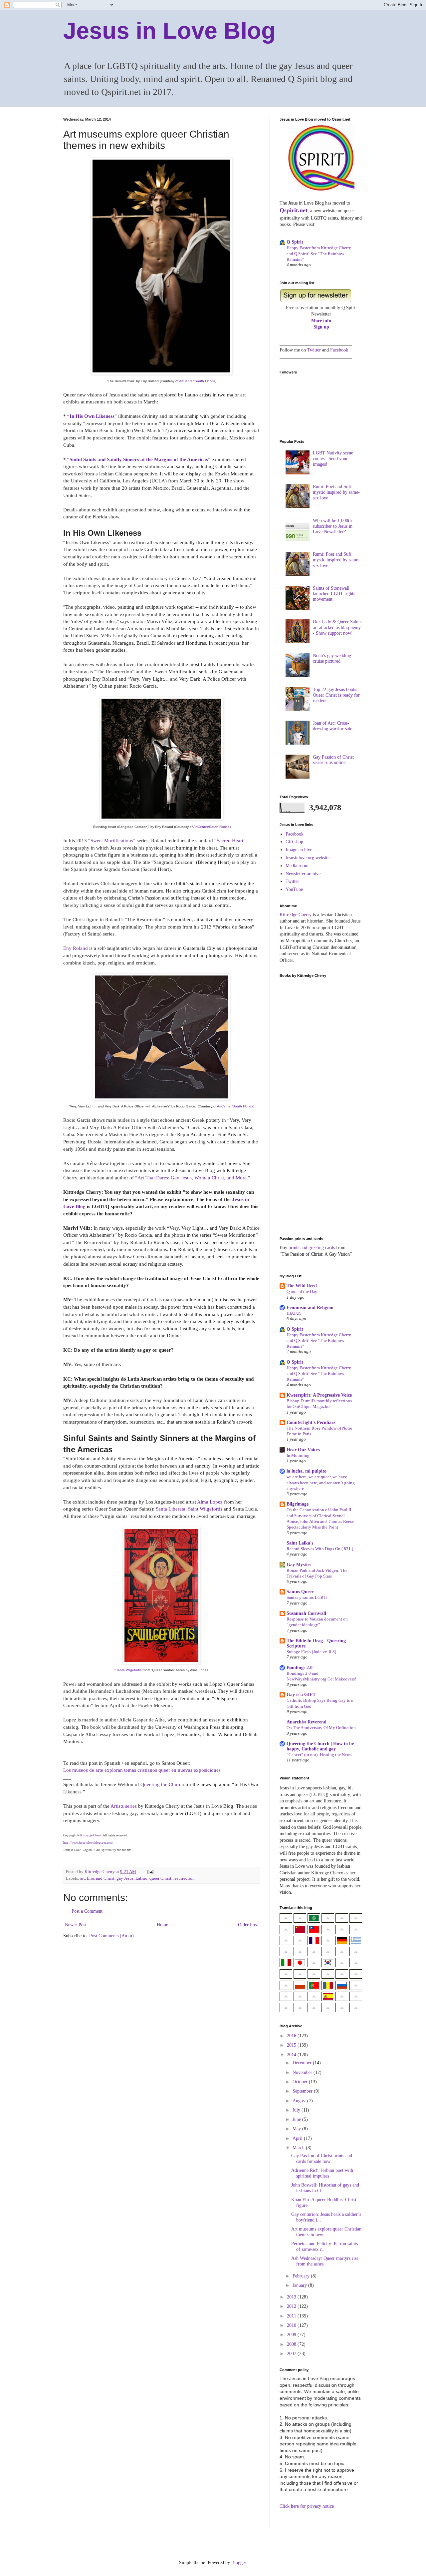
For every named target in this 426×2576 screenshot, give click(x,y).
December (303, 2063)
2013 (292, 2297)
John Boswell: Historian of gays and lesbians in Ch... (325, 2188)
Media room (297, 866)
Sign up (321, 327)
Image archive (299, 850)
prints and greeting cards (312, 1248)
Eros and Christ (101, 1878)
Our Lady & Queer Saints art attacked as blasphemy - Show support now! (337, 628)
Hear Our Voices (303, 1450)
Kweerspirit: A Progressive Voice (319, 1395)
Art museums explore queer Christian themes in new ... (326, 2232)
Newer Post (76, 1925)
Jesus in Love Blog (169, 31)
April (298, 2138)
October (301, 2082)
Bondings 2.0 (300, 1668)
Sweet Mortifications (112, 840)
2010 (292, 2325)
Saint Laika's (300, 1543)
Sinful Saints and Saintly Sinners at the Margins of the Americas (139, 459)
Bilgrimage (298, 1504)
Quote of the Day (302, 1291)
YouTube (294, 889)
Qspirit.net (294, 210)
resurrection (184, 1878)
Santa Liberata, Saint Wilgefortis (189, 1509)
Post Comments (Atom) (111, 1936)
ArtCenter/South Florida (197, 381)
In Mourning (298, 1455)
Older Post (248, 1925)
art (83, 1878)
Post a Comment (87, 1911)
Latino (141, 1878)
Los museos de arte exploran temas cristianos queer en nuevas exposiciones (142, 1770)
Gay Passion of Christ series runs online (333, 760)
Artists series (124, 1806)
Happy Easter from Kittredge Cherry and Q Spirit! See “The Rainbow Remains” (319, 254)
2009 (292, 2335)
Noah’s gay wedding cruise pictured (332, 658)
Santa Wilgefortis (128, 1670)
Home (162, 1925)
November (303, 2072)
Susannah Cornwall (306, 1613)
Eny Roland (76, 948)
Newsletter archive (303, 874)
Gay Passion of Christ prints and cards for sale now (322, 2159)
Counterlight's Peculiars (311, 1422)
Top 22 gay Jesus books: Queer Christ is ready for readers (336, 695)
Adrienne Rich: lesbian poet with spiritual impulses (322, 2173)
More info (321, 321)
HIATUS (294, 1313)
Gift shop (294, 842)
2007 (292, 2354)
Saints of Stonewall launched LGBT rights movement (334, 594)
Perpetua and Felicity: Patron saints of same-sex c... (324, 2247)
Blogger (239, 2563)
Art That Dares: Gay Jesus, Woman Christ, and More (192, 1178)
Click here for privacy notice (307, 2506)
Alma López (210, 1502)
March (299, 2148)
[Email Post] (150, 1872)
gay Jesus (125, 1878)
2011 (292, 2316)
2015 (292, 2045)
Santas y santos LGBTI (307, 1597)
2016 (292, 2036)
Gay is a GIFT (301, 1695)
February (302, 2276)
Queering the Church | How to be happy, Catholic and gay (320, 1746)
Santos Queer (300, 1592)
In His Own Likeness (92, 416)
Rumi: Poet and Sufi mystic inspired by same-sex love (336, 492)
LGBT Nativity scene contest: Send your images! (333, 459)
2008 (292, 2344)
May (297, 2129)
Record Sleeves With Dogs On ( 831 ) (320, 1549)
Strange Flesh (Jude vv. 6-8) (311, 1652)
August (300, 2101)
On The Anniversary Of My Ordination (321, 1728)
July (297, 2110)
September (303, 2091)
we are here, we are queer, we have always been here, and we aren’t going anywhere (321, 1483)
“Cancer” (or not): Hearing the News (319, 1755)
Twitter (314, 350)
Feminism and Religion (310, 1307)
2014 (292, 2055)
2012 (292, 2306)
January (300, 2285)
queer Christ (160, 1878)
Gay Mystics (299, 1565)
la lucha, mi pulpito (307, 1471)
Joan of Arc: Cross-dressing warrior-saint (333, 726)
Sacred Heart (230, 840)
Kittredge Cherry (91, 1835)
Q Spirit (295, 242)
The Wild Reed (302, 1286)
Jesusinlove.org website (308, 858)
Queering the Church (162, 1784)
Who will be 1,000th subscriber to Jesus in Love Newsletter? (333, 526)
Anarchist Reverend (307, 1722)
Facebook (339, 350)
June (297, 2119)
